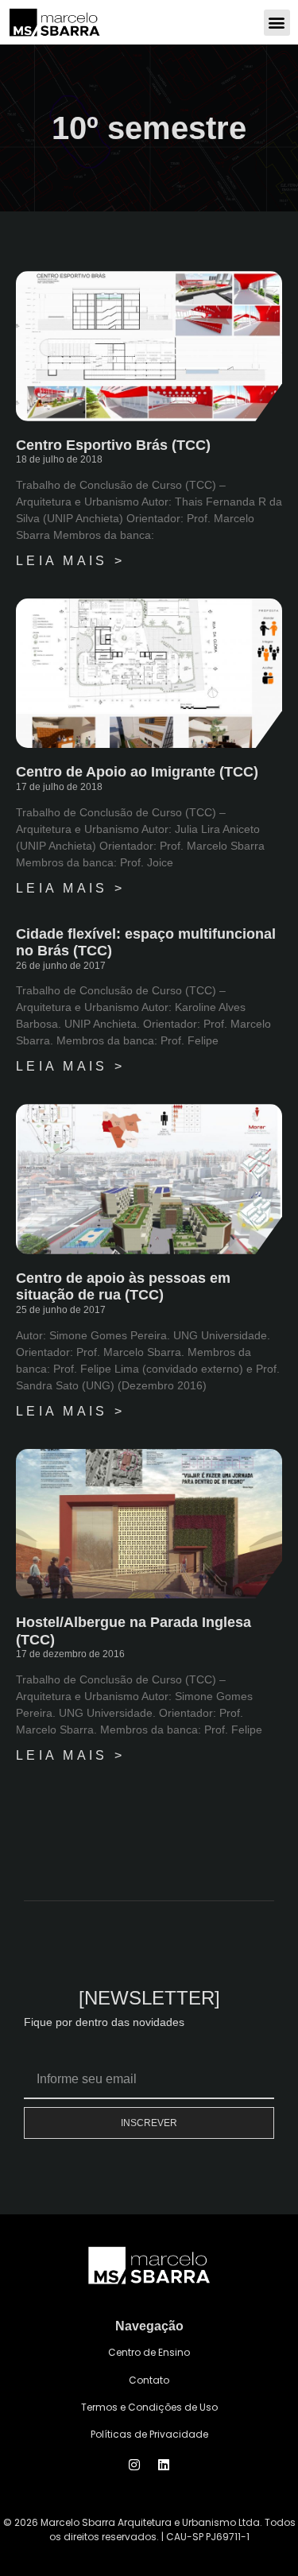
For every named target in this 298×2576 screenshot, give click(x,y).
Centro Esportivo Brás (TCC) (113, 445)
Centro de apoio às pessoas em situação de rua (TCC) (123, 1287)
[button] (277, 23)
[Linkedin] (164, 2465)
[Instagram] (134, 2465)
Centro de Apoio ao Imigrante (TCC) (137, 772)
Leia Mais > (70, 561)
